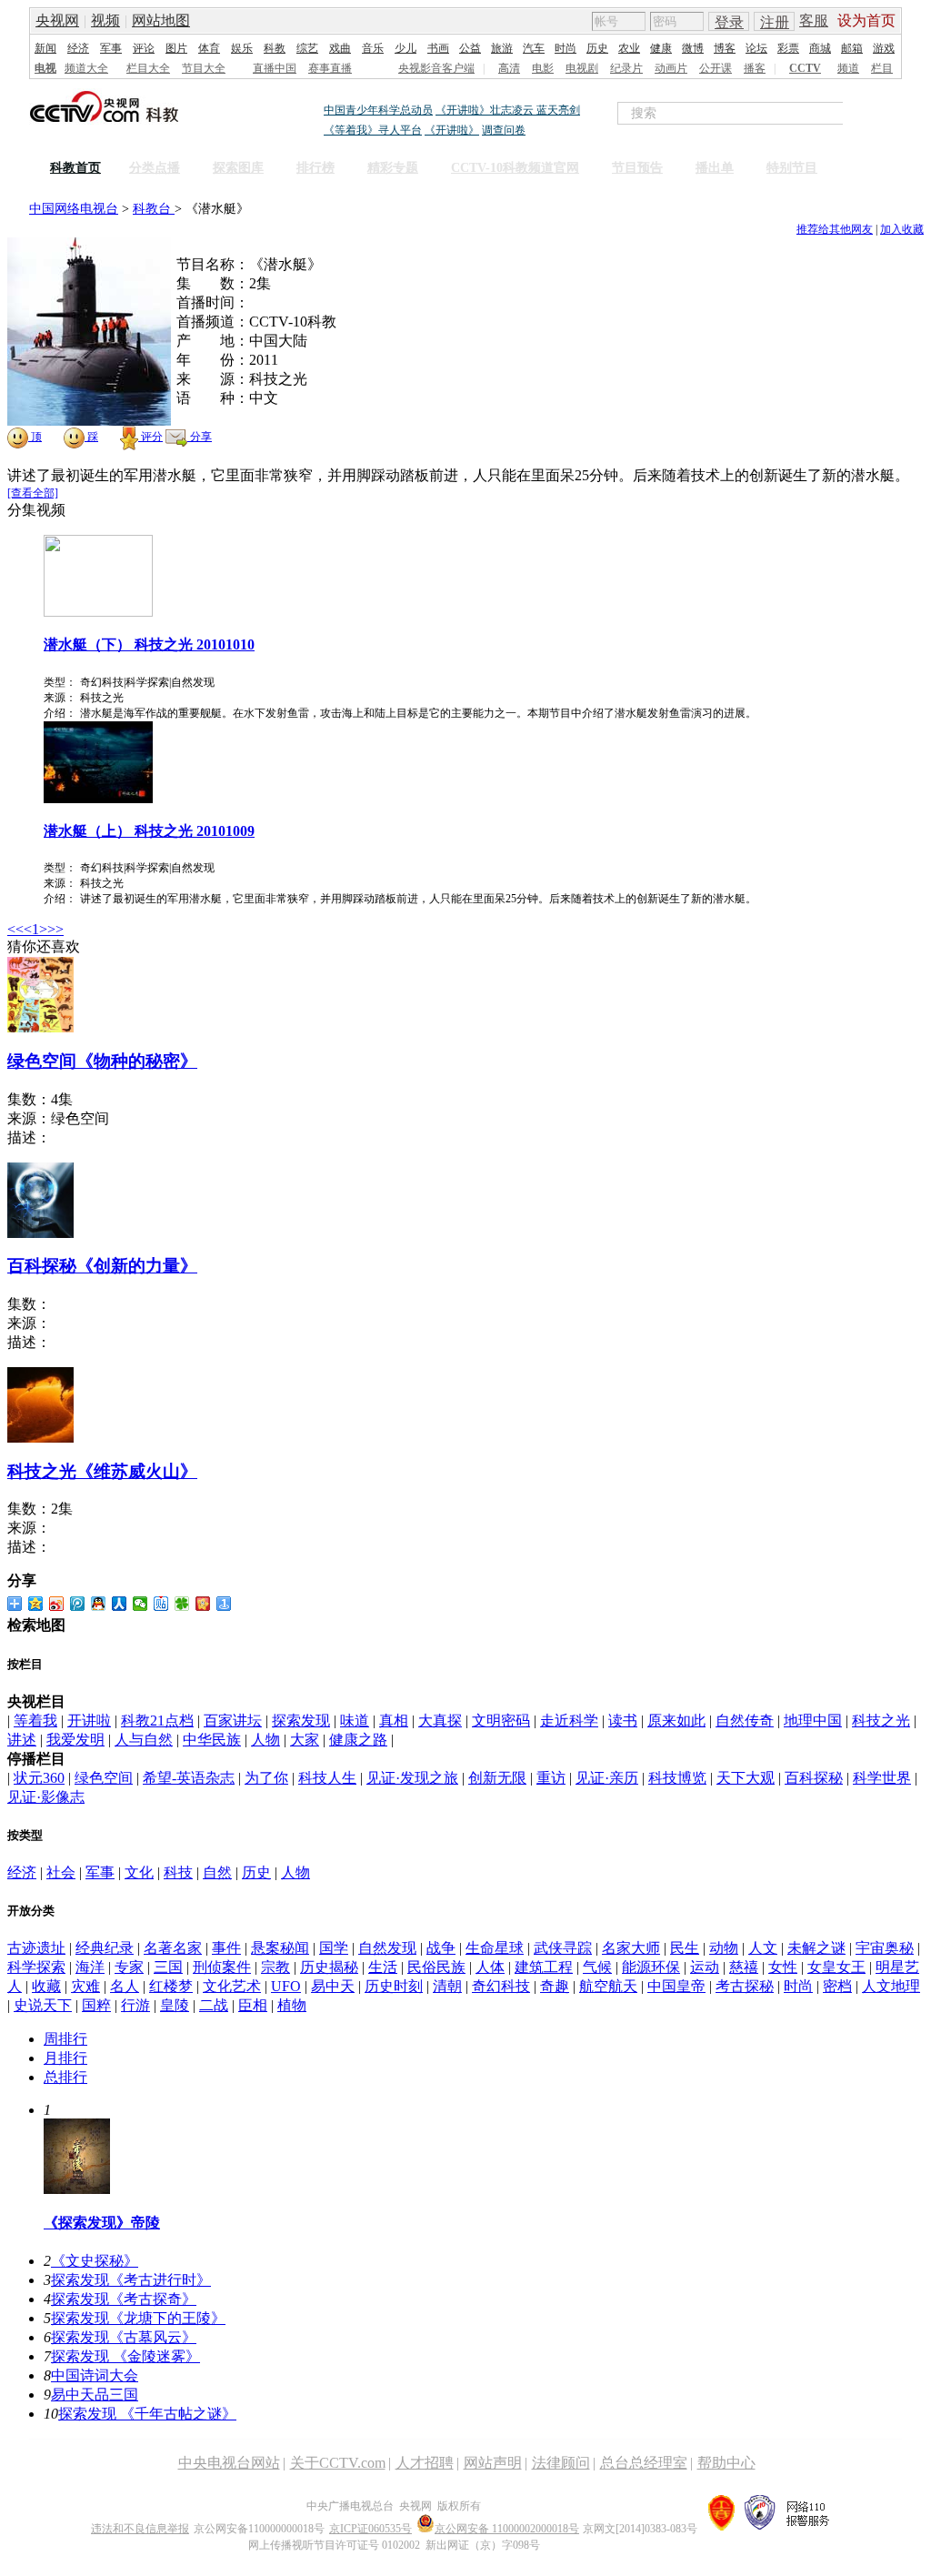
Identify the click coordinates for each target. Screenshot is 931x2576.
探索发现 (301, 1721)
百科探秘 (814, 1778)
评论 (144, 48)
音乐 (373, 48)
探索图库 (238, 168)
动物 (724, 1948)
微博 (693, 48)
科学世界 (882, 1778)
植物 (292, 2005)
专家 (129, 1967)
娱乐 (242, 48)
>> (55, 929)
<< (15, 929)
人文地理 (891, 1986)
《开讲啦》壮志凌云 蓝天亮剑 (508, 110)
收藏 (46, 1986)
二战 (214, 2005)
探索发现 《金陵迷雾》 (125, 2356)
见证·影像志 (46, 1797)
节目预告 (637, 168)
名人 (125, 1986)
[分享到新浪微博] (57, 1604)
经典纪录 (105, 1948)
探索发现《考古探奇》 (124, 2299)
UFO (286, 1986)
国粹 (96, 2005)
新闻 (45, 48)
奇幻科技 (501, 1986)
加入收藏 (902, 229)
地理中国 (813, 1721)
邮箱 (852, 48)
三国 (168, 1967)
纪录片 (626, 68)
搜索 (882, 113)
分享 (200, 437)
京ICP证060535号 (370, 2529)
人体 (490, 1967)
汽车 (534, 48)
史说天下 (43, 2005)
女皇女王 (836, 1967)
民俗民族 (436, 1967)
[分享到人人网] (120, 1604)
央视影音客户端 (436, 68)
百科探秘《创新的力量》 (102, 1266)
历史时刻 (394, 1986)
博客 (725, 48)
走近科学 (569, 1721)
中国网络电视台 (74, 209)
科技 (178, 1872)
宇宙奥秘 (885, 1948)
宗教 (275, 1967)
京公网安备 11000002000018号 (507, 2529)
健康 (661, 48)
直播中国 (275, 68)
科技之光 (881, 1721)
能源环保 (651, 1967)
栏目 (882, 68)
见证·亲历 (607, 1778)
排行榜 (315, 168)
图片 (176, 48)
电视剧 (582, 68)
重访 (551, 1778)
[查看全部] (33, 493)
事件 (226, 1948)
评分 (150, 437)
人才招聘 (425, 2463)
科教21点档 (157, 1721)
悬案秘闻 (280, 1948)
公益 (470, 48)
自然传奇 (745, 1721)
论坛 (756, 48)
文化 (139, 1872)
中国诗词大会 (95, 2375)
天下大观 (746, 1778)
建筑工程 (544, 1967)
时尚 (566, 48)
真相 (394, 1721)
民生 (685, 1948)
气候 (597, 1967)
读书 (623, 1721)
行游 (135, 2005)
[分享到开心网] (203, 1604)
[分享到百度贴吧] (161, 1604)
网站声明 (493, 2463)
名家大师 (631, 1948)
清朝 (447, 1986)
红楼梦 (171, 1986)
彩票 (788, 48)
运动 (705, 1967)
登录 (729, 22)
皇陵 (175, 2005)
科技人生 (327, 1778)
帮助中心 (726, 2463)
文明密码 (501, 1721)
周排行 (65, 2039)
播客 (755, 68)
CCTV (805, 68)
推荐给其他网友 (835, 229)
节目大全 (204, 68)
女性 (783, 1967)
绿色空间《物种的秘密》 (102, 1061)
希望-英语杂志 (189, 1778)
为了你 (266, 1778)
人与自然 (144, 1740)
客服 (814, 20)
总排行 (65, 2077)
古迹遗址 (36, 1948)
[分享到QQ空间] (36, 1604)
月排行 (65, 2058)
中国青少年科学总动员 (378, 110)
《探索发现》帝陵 (102, 2223)
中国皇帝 (676, 1986)
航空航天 (608, 1986)
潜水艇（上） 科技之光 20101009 (149, 831)
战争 (441, 1948)
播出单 (715, 168)
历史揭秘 (329, 1967)
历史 (597, 48)
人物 (265, 1740)
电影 (543, 68)
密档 (837, 1986)
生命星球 (495, 1948)
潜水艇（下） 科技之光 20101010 (149, 644)
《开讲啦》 (452, 130)
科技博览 (677, 1778)
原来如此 (676, 1721)
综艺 (307, 48)
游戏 (884, 48)
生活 (383, 1967)
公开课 (716, 68)
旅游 (502, 48)
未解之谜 (816, 1948)
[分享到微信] (140, 1604)
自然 (217, 1872)
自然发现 (387, 1948)
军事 (111, 48)
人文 (763, 1948)
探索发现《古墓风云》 (124, 2337)
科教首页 (75, 168)
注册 (775, 22)
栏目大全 (148, 68)
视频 (105, 20)
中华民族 (212, 1740)
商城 (820, 48)
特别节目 (792, 168)
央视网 (57, 20)
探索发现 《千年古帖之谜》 (147, 2414)
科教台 (154, 209)
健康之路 (358, 1740)
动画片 (671, 68)
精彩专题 (393, 168)
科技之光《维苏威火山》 (102, 1471)
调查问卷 (504, 130)
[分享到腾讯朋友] (182, 1604)
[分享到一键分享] (224, 1604)
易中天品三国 (95, 2395)
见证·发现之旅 (412, 1778)
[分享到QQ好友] (99, 1604)
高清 (509, 68)
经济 (78, 48)
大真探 (440, 1721)
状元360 (39, 1778)
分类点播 (155, 168)
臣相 (253, 2005)
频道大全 (86, 68)
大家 (305, 1740)
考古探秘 (745, 1986)
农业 (629, 48)
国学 (334, 1948)
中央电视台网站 (229, 2463)
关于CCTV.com (338, 2463)
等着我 (35, 1721)
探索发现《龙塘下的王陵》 (138, 2318)
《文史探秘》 (95, 2261)
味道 (355, 1721)
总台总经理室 (644, 2463)
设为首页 (866, 20)
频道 (848, 68)
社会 (61, 1872)
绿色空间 (104, 1778)
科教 (275, 48)
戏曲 (340, 48)
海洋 (90, 1967)
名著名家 (173, 1948)
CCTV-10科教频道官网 (515, 168)
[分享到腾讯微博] (78, 1604)
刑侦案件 (222, 1967)
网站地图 (161, 20)
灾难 (85, 1986)
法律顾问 (561, 2463)
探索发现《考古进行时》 (131, 2280)
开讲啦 (89, 1721)
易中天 (333, 1986)
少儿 (405, 48)
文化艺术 (232, 1986)
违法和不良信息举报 (140, 2529)
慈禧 (744, 1967)
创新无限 (497, 1778)
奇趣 (555, 1986)
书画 (438, 48)
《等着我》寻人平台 (373, 130)
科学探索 (36, 1967)
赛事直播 (330, 68)
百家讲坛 (233, 1721)
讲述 (22, 1740)
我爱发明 (75, 1740)
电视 (45, 68)
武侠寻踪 (563, 1948)
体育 (209, 48)
